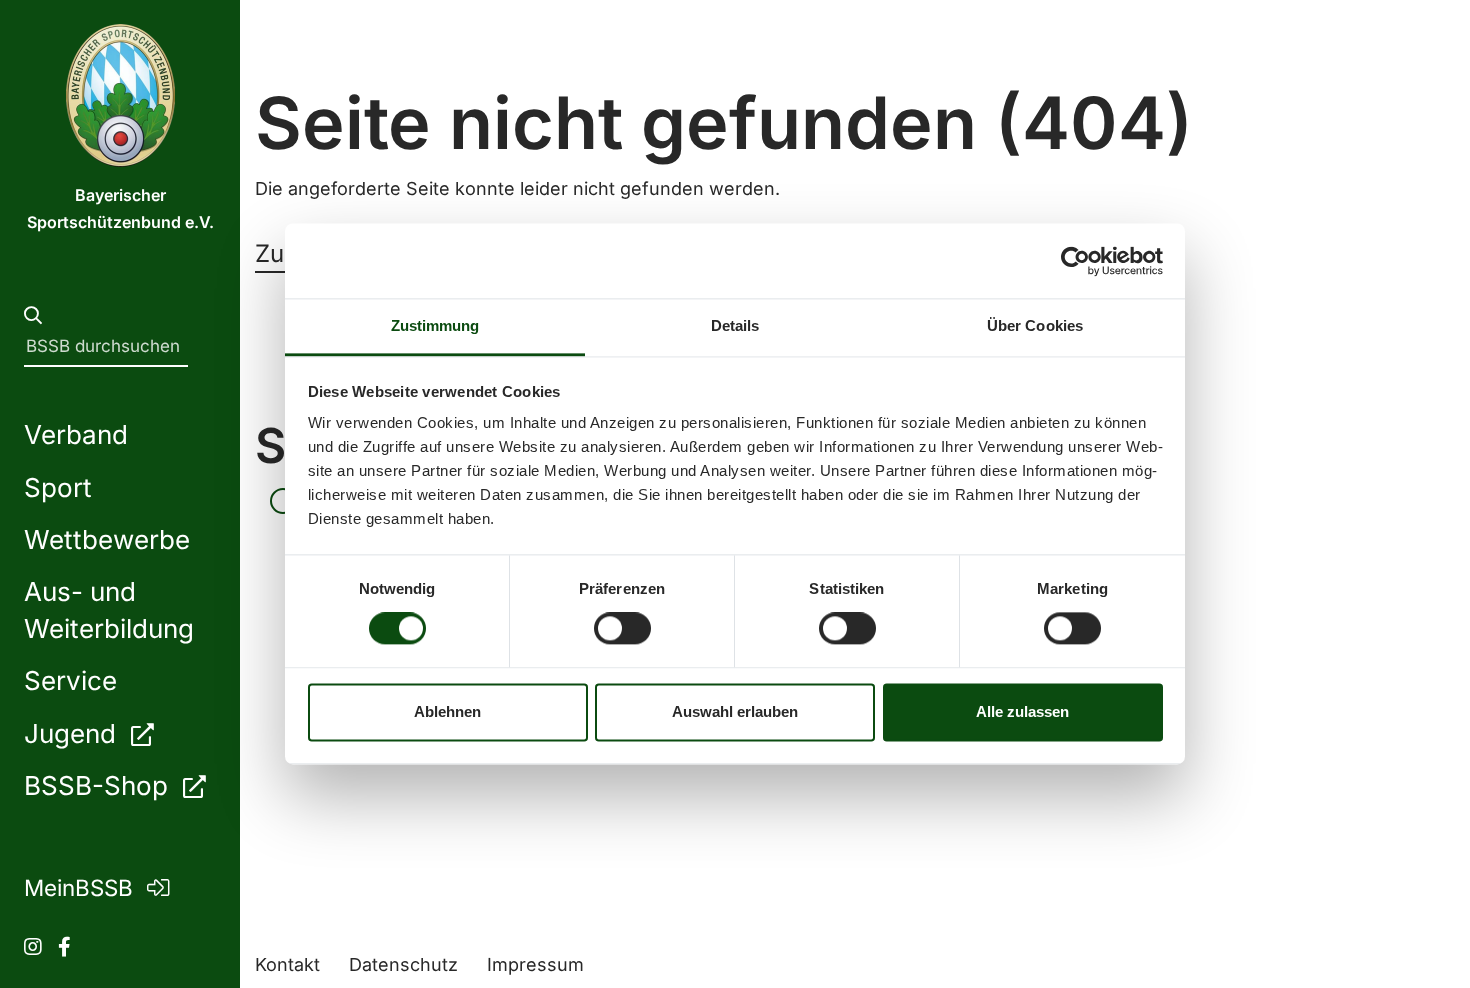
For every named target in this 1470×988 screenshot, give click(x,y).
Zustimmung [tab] (435, 325)
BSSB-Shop (99, 785)
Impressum (535, 964)
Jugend (73, 733)
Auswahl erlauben (735, 711)
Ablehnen (447, 711)
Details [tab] (735, 325)
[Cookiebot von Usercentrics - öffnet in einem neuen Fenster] (1075, 261)
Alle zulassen (1022, 711)
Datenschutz (403, 964)
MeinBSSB (81, 887)
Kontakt (287, 964)
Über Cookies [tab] (1035, 325)
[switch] (622, 629)
